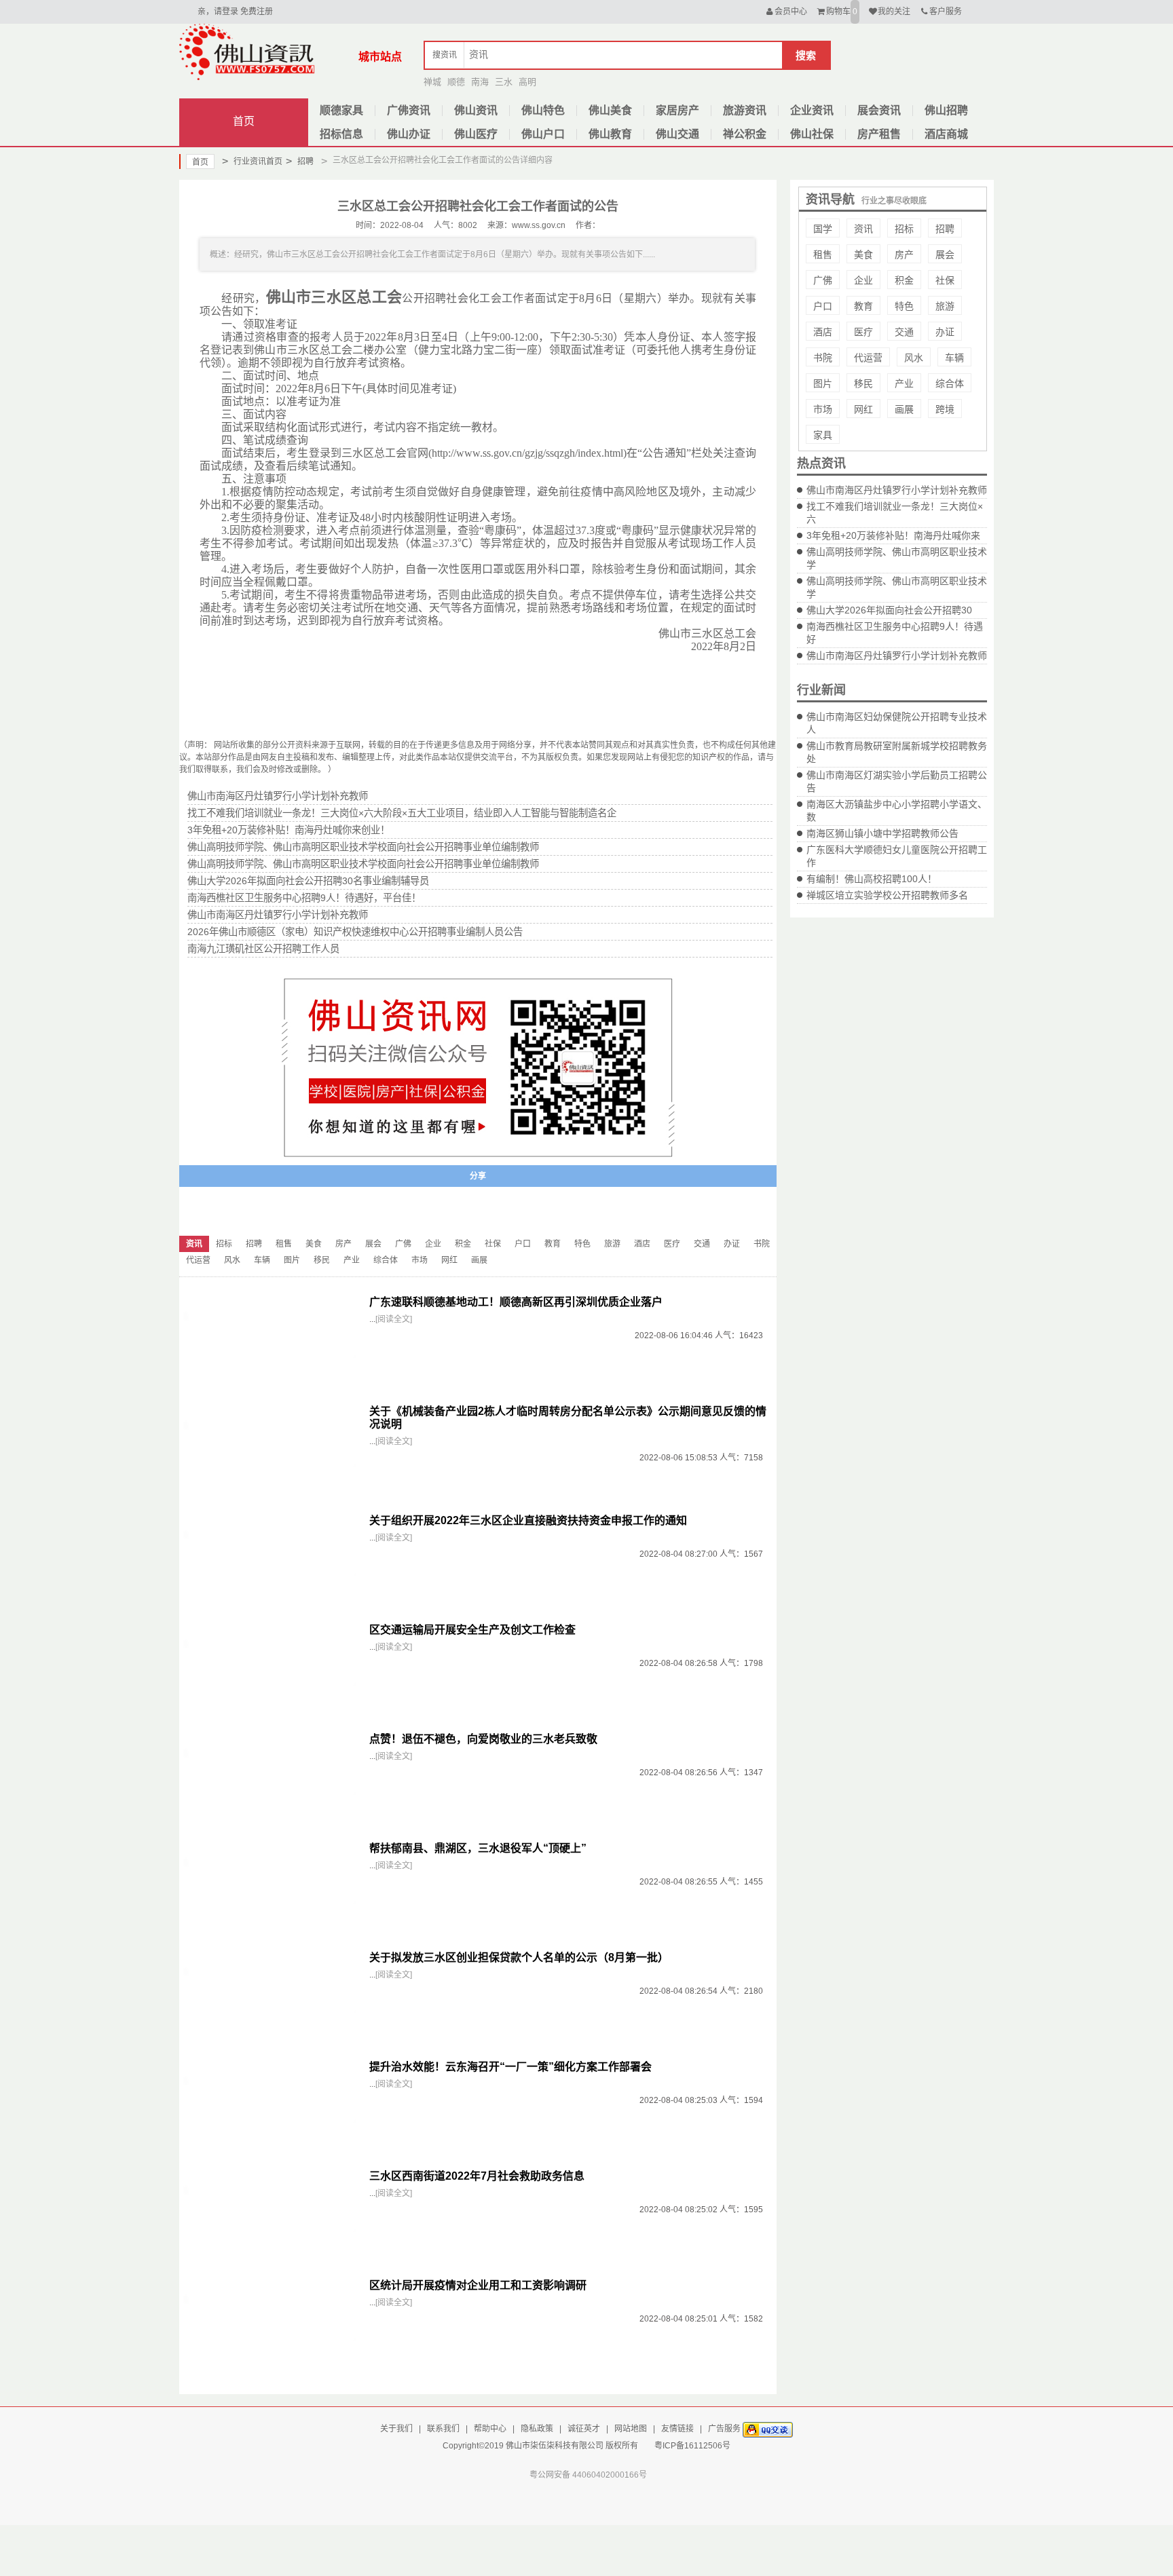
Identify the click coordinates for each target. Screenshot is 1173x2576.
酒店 (823, 332)
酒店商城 (946, 134)
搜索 (806, 55)
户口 (823, 306)
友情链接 (677, 2429)
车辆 (954, 358)
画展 (904, 409)
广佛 (823, 280)
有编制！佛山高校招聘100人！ (872, 879)
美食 (863, 254)
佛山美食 (610, 110)
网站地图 (631, 2429)
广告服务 (724, 2429)
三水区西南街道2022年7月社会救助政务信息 (477, 2176)
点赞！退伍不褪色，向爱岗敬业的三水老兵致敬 (483, 1739)
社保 (945, 280)
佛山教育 (610, 134)
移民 (863, 383)
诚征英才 (584, 2429)
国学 (823, 229)
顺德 (456, 82)
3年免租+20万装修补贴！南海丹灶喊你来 (893, 535)
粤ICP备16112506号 (692, 2446)
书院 (823, 358)
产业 (904, 383)
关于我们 (396, 2429)
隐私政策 (537, 2429)
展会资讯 (879, 110)
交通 (904, 332)
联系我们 (443, 2429)
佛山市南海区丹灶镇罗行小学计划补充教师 (897, 490)
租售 (823, 254)
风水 (914, 358)
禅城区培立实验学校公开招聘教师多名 (887, 895)
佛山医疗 (476, 134)
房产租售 (879, 134)
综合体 (950, 383)
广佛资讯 (409, 110)
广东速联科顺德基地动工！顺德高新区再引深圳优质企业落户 (516, 1302)
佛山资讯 (476, 110)
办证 (945, 332)
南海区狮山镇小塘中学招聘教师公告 (882, 833)
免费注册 (257, 12)
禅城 (432, 82)
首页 (244, 121)
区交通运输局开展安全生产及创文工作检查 (472, 1630)
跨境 (945, 409)
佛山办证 (409, 134)
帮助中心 (490, 2429)
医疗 (863, 332)
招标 (904, 229)
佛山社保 (812, 134)
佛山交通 (677, 134)
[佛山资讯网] (247, 52)
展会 (945, 254)
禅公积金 (745, 134)
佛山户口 (543, 134)
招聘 (300, 161)
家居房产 (677, 110)
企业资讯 (812, 110)
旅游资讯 (745, 110)
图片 (823, 383)
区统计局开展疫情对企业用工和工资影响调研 (478, 2285)
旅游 (945, 306)
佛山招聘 (946, 110)
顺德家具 (341, 110)
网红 (863, 409)
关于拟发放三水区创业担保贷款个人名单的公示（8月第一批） (519, 1957)
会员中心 (791, 12)
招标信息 (341, 134)
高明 (527, 82)
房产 (904, 254)
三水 (504, 82)
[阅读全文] (394, 1319)
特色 (904, 306)
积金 (904, 280)
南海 (480, 82)
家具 (823, 435)
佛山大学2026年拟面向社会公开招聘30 (889, 610)
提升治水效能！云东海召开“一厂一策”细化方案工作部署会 (510, 2067)
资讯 (863, 229)
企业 (863, 280)
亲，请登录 (218, 12)
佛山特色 (543, 110)
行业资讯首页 (252, 161)
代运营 (868, 358)
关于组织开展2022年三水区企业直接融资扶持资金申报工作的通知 (528, 1520)
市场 (823, 409)
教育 (863, 306)
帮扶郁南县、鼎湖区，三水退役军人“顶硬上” (478, 1848)
